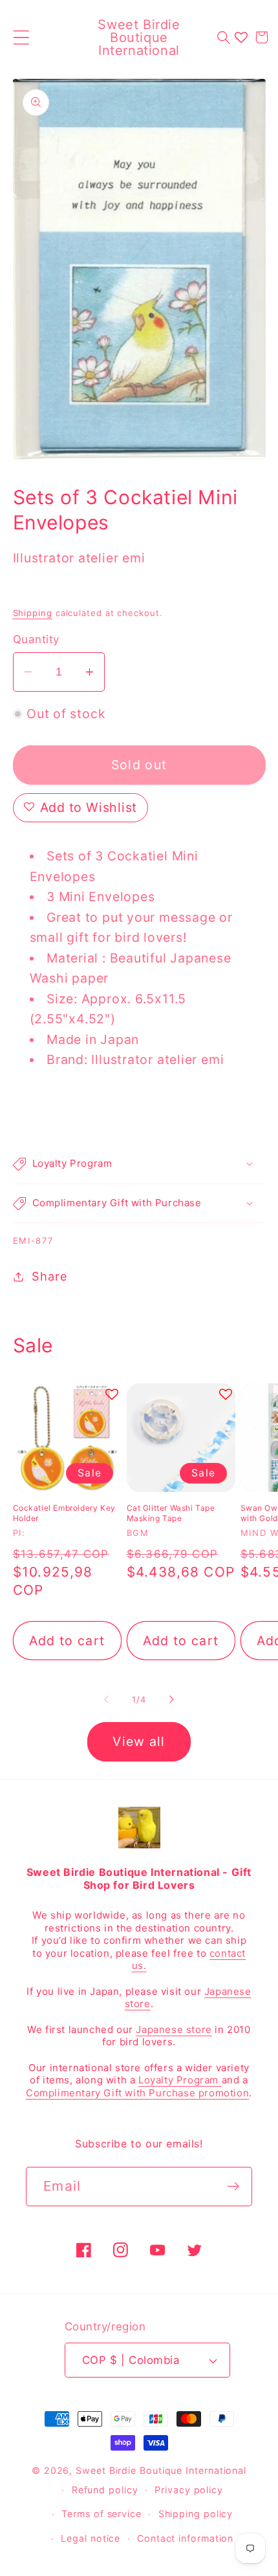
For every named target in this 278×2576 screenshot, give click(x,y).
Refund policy (105, 2490)
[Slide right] (172, 1699)
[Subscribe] (233, 2187)
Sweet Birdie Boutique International (161, 2470)
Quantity (36, 639)
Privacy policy (189, 2490)
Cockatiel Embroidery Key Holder (64, 1513)
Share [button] (49, 1276)
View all (139, 1741)
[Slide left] (106, 1699)
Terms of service (102, 2514)
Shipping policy (196, 2514)
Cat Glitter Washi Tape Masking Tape (171, 1513)
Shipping (33, 613)
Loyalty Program (180, 2080)
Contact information (185, 2538)
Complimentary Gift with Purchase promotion (137, 2093)
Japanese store (174, 2029)
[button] (21, 37)
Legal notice (91, 2538)
